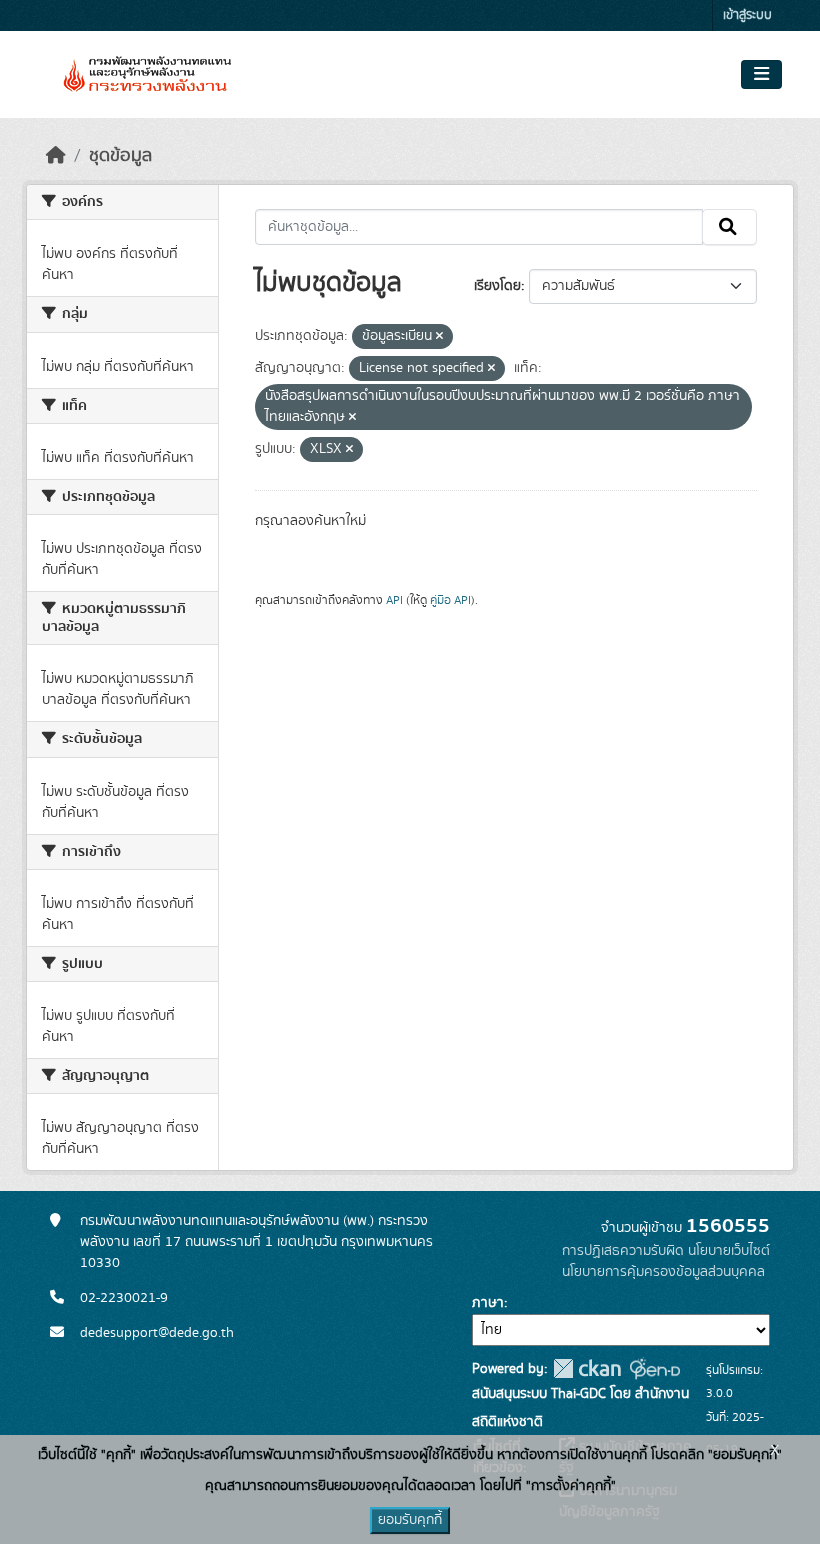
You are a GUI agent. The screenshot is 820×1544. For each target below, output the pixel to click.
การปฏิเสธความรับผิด (623, 1251)
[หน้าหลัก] (56, 156)
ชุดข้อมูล (120, 156)
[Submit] (729, 227)
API (394, 600)
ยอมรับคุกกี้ (410, 1520)
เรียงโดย (497, 286)
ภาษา (488, 1303)
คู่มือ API (450, 600)
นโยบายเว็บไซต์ (729, 1251)
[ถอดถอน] (439, 337)
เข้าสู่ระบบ (747, 15)
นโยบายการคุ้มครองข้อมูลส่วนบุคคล (663, 1272)
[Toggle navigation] (761, 75)
